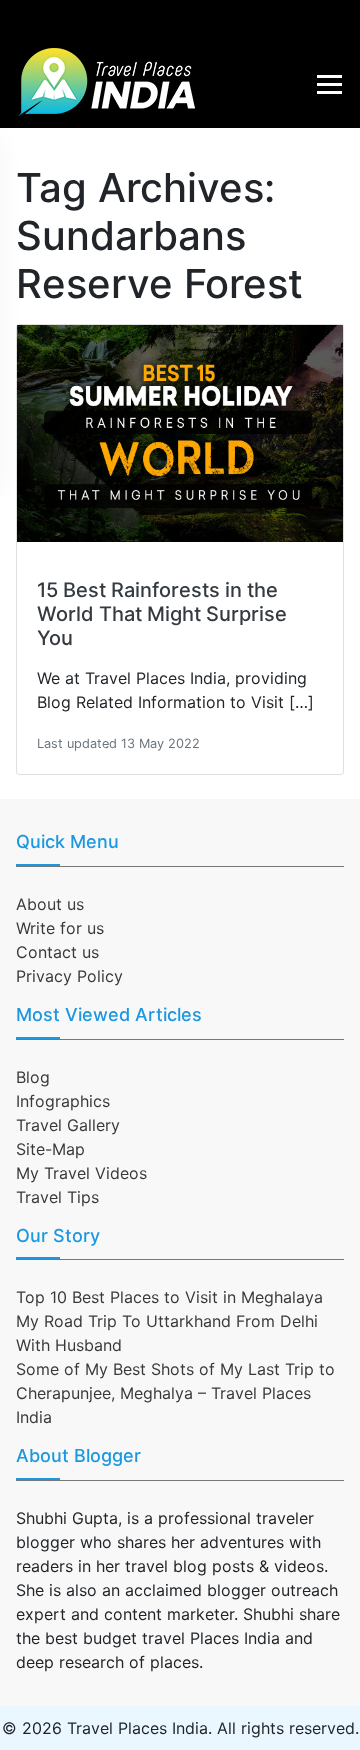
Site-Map (50, 1149)
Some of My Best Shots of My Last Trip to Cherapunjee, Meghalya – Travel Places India (175, 1393)
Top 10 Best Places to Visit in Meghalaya (169, 1297)
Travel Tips (57, 1197)
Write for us (60, 928)
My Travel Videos (81, 1173)
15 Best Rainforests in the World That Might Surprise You (162, 614)
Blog (33, 1077)
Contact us (57, 952)
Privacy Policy (69, 976)
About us (50, 904)
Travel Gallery (68, 1125)
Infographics (63, 1101)
